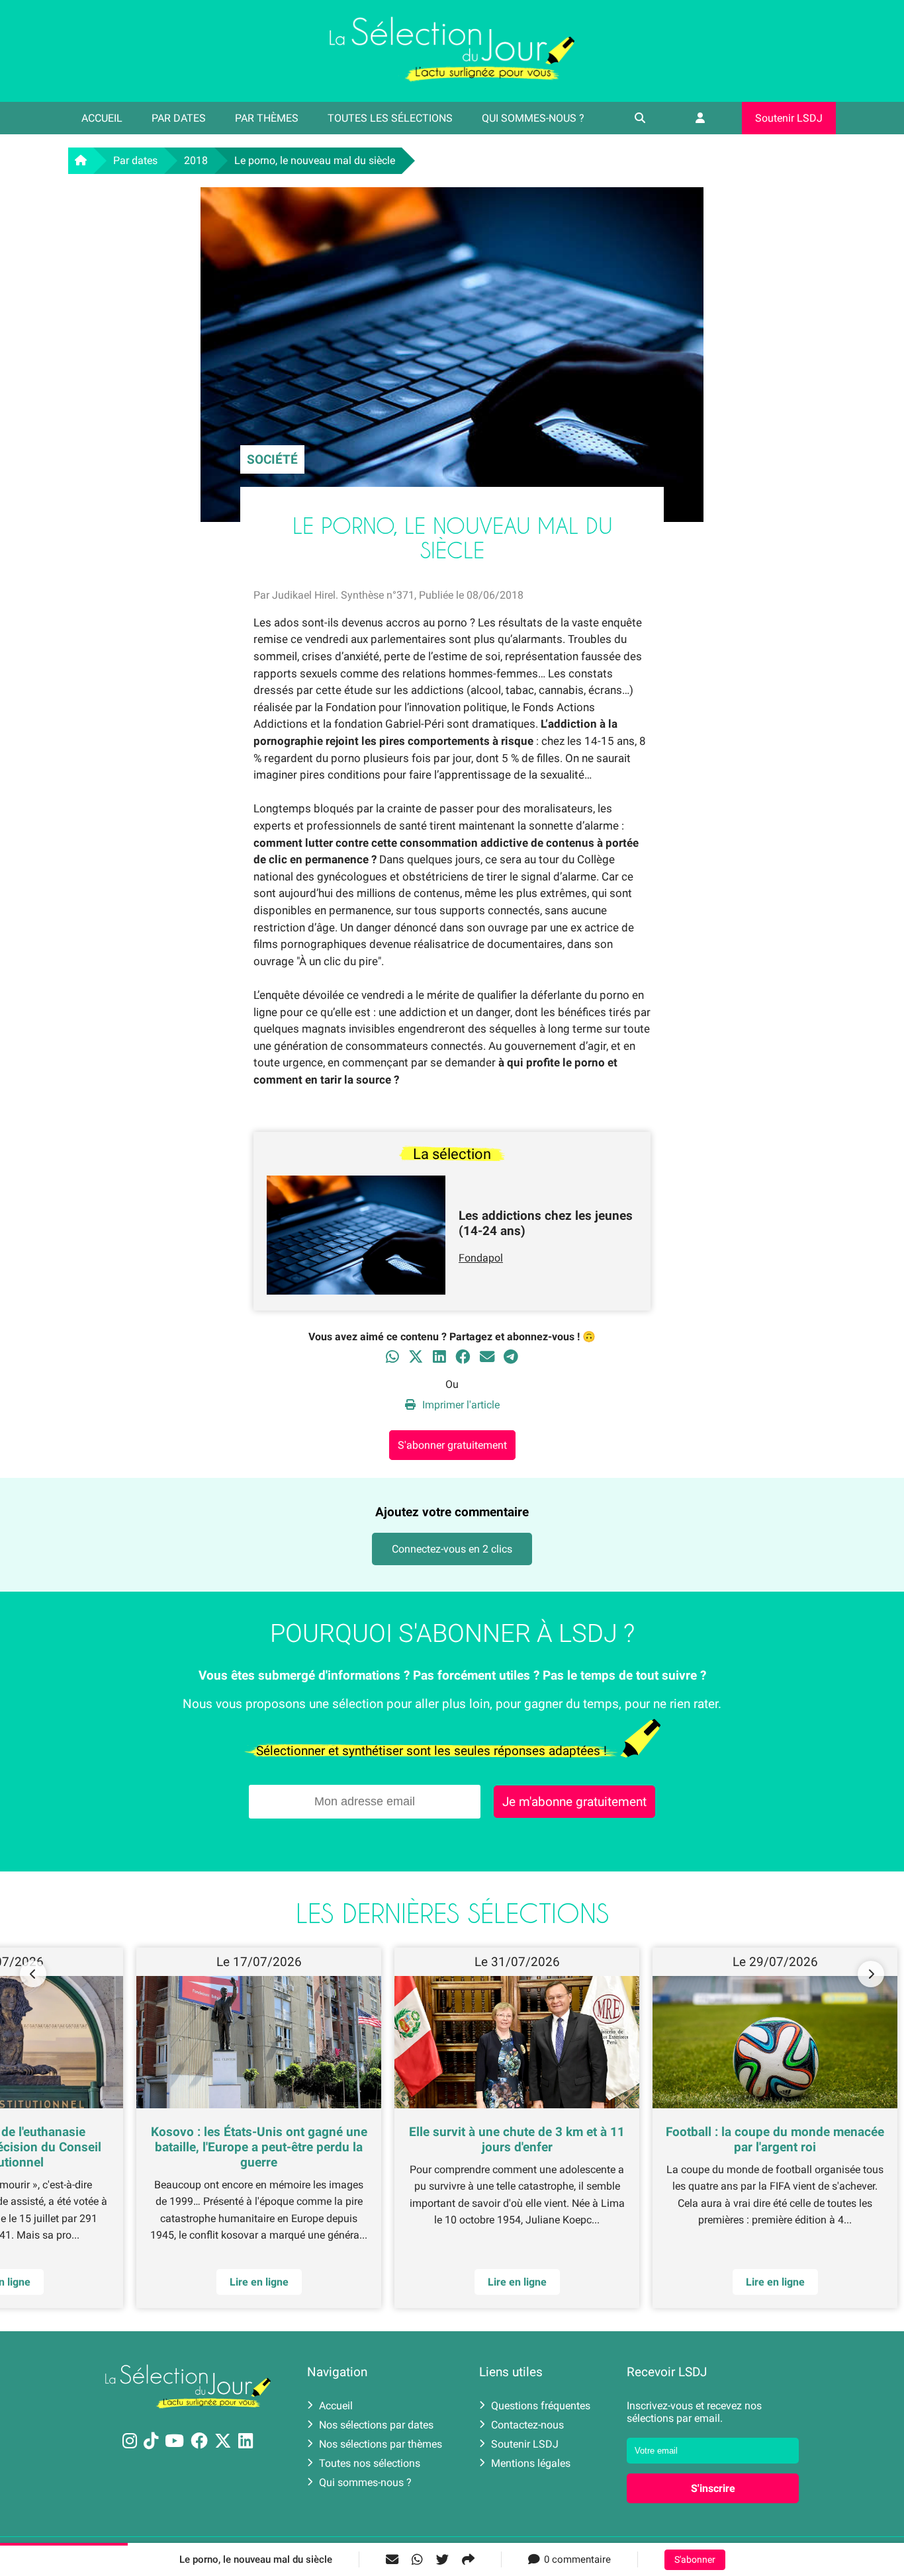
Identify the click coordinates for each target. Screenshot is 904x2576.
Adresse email (368, 1282)
